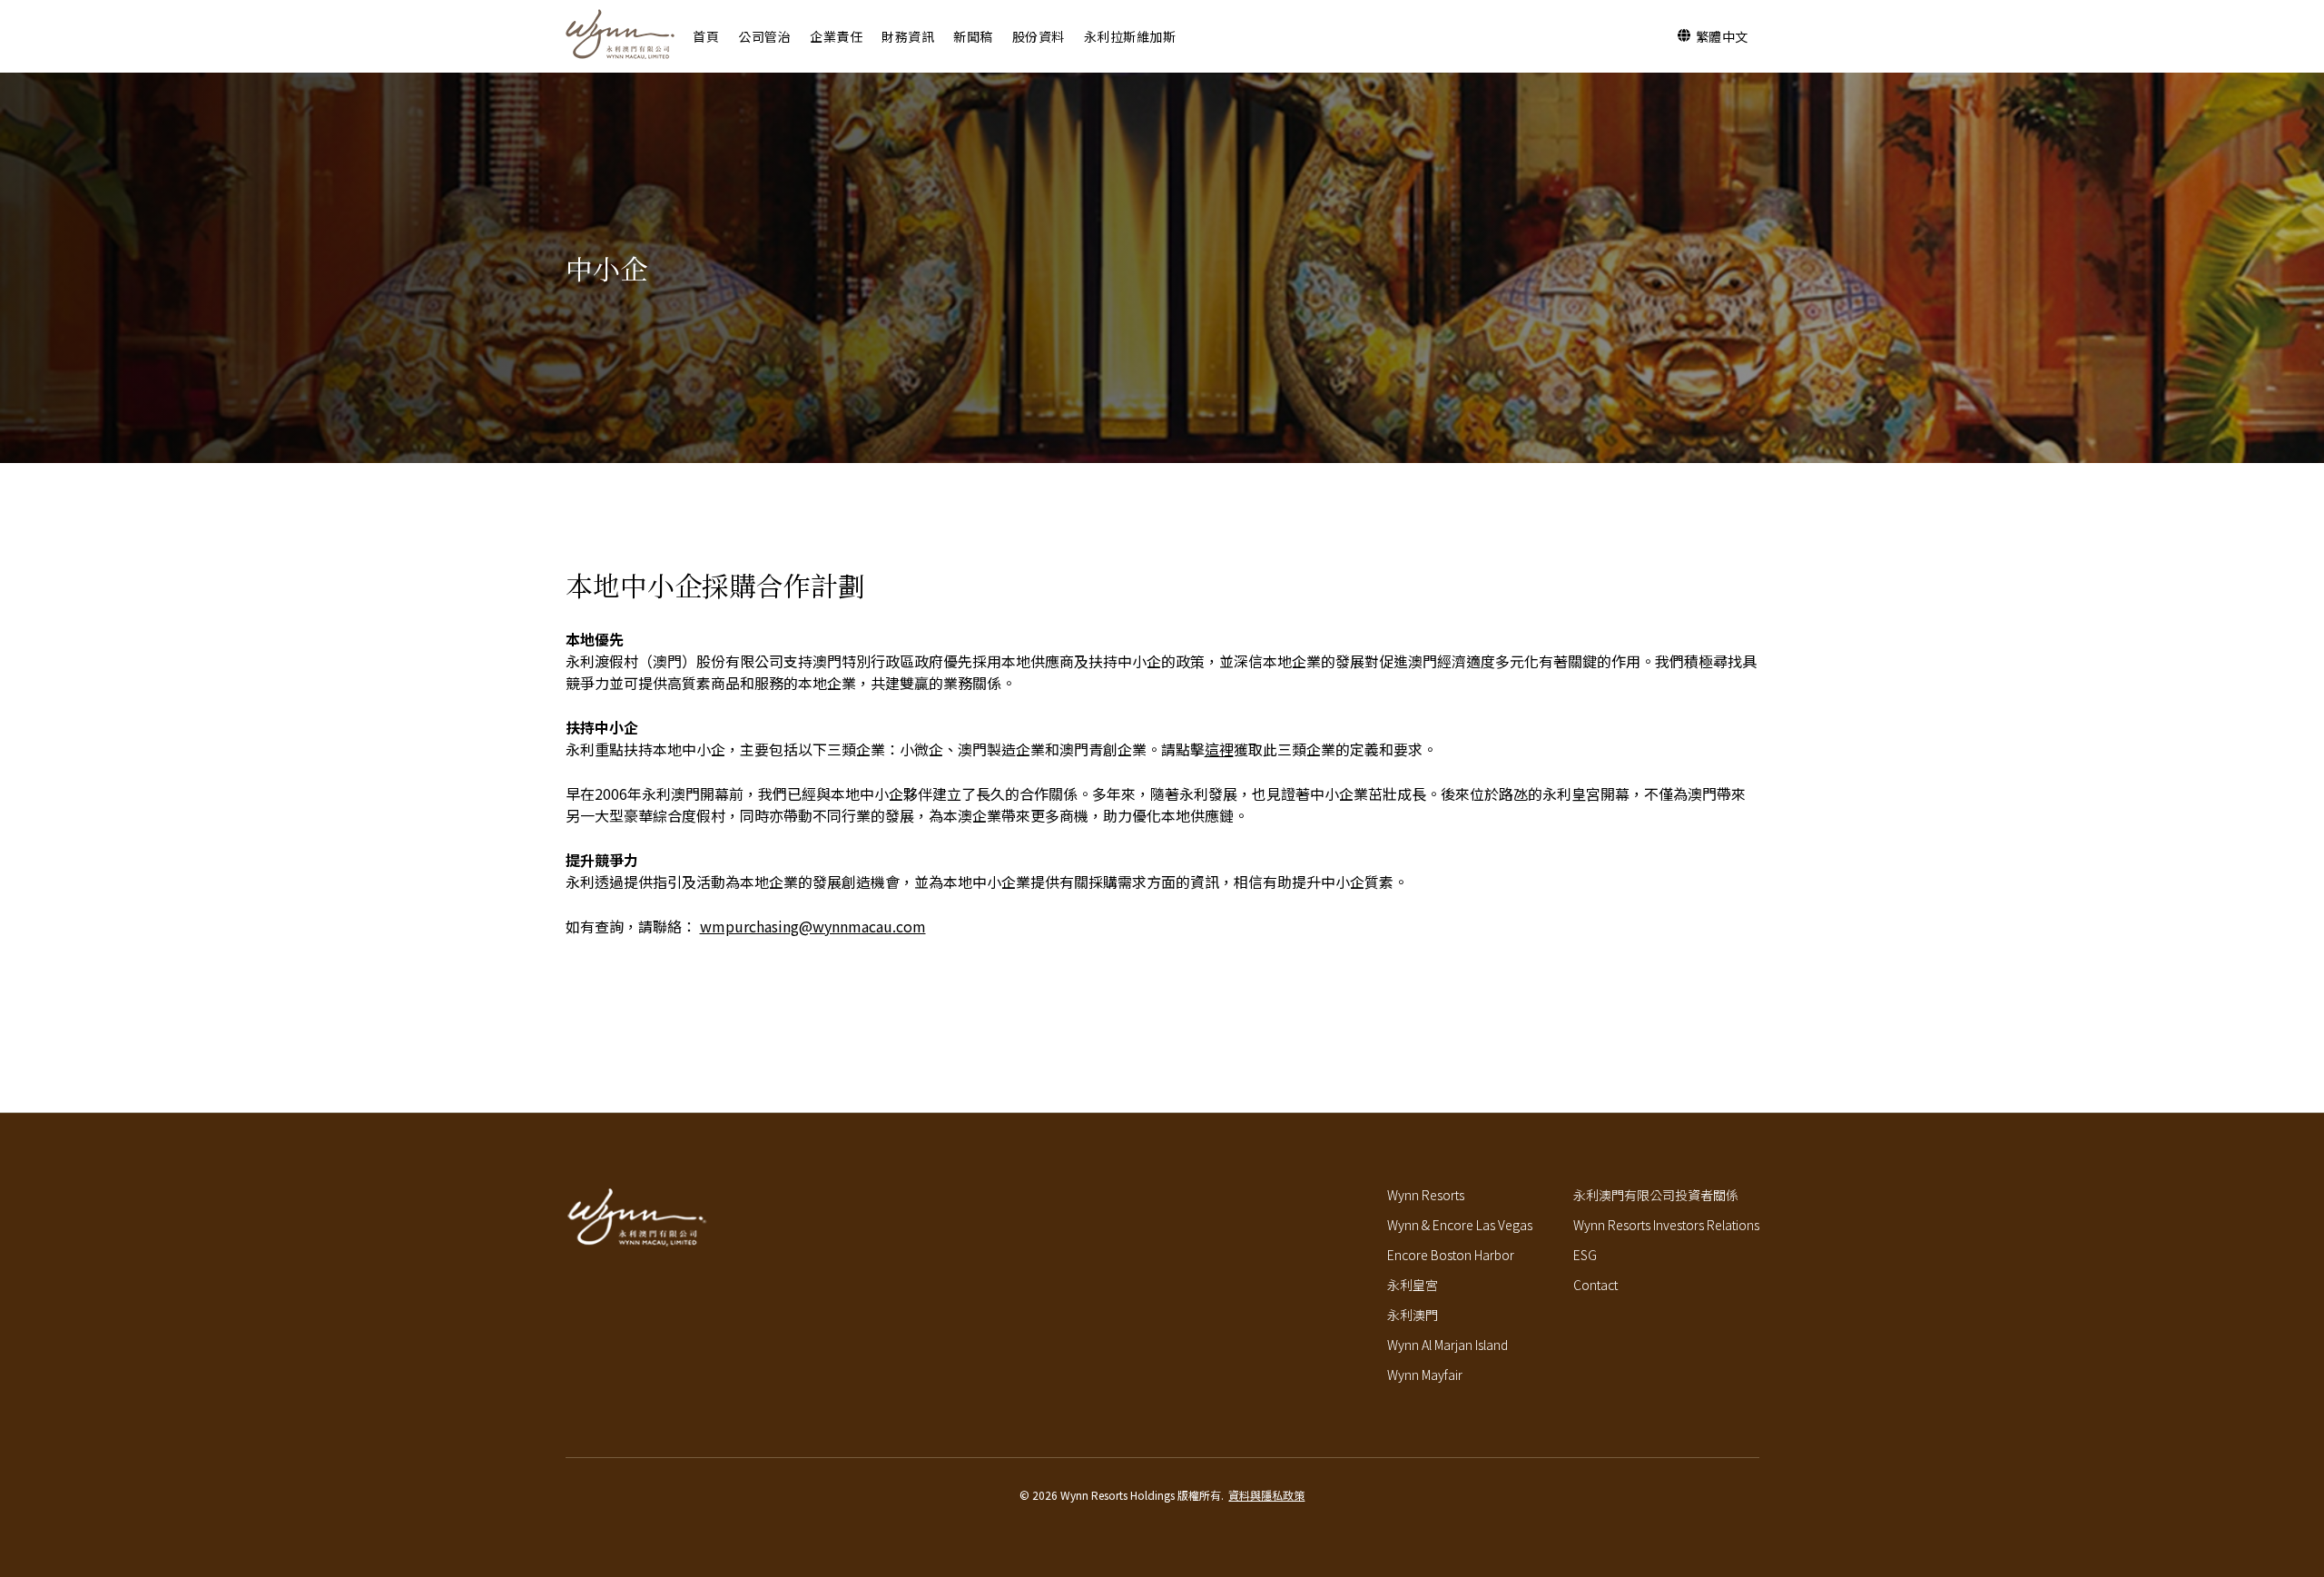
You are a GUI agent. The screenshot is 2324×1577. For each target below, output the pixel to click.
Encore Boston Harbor (1451, 1255)
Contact (1595, 1285)
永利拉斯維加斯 (1130, 36)
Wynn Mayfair (1425, 1375)
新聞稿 (973, 36)
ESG (1585, 1255)
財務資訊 (908, 36)
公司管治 (764, 36)
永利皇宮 (1413, 1285)
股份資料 (1039, 36)
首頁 (706, 36)
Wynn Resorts (1426, 1195)
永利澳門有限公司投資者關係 (1656, 1195)
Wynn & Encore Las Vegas (1460, 1225)
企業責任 (836, 36)
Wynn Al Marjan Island (1448, 1345)
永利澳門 (1413, 1315)
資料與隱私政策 (1266, 1495)
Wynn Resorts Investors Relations (1666, 1225)
